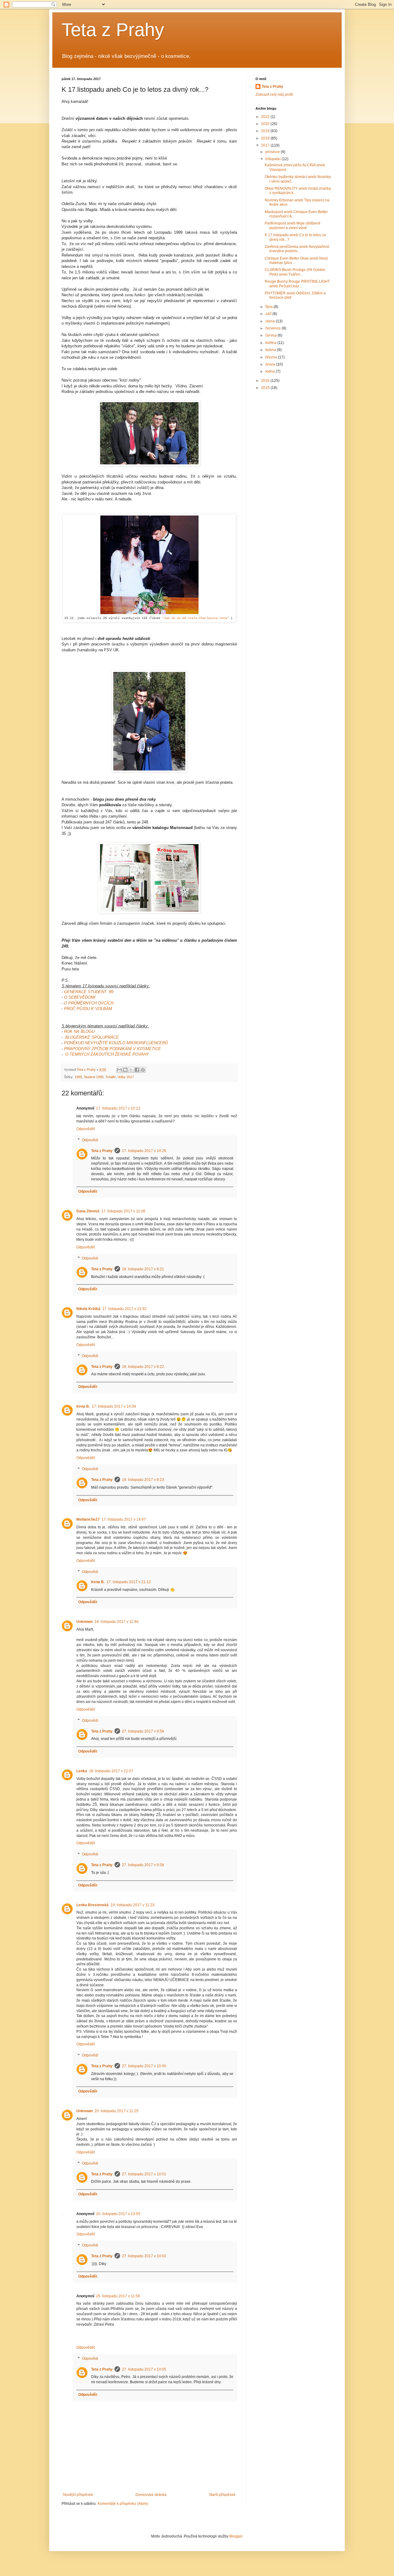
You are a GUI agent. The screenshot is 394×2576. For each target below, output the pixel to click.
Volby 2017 (126, 1077)
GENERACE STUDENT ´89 (89, 992)
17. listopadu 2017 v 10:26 (144, 1151)
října (269, 307)
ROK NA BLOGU (79, 1031)
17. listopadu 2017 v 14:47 (124, 1519)
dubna (271, 350)
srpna (271, 321)
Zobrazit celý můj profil (274, 95)
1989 (78, 1077)
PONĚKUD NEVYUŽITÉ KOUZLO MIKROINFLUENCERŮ (116, 1043)
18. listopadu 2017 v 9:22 (143, 1367)
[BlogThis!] (125, 1070)
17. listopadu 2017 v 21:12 (129, 1582)
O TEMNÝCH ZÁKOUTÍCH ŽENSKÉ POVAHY (107, 1054)
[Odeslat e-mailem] (119, 1070)
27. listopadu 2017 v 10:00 (144, 2066)
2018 (266, 138)
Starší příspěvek (222, 2495)
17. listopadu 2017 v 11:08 (123, 1211)
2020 (266, 124)
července (273, 328)
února (271, 364)
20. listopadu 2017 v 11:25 (117, 2111)
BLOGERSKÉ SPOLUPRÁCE (92, 1037)
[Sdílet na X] (131, 1070)
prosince (273, 152)
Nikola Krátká (88, 1309)
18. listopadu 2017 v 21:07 (111, 1771)
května (271, 343)
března (272, 357)
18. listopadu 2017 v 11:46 (117, 1622)
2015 (266, 388)
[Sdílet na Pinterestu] (143, 1070)
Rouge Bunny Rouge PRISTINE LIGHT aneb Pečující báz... (297, 284)
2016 (266, 381)
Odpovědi (90, 1140)
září (269, 314)
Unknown (84, 1622)
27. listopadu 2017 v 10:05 (144, 2369)
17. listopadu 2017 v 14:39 (114, 1406)
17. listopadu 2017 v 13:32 (124, 1309)
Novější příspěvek (78, 2495)
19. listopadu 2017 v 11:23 (133, 1905)
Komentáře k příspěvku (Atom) (123, 2504)
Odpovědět (86, 1129)
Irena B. (83, 1406)
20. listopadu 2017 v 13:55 (118, 2214)
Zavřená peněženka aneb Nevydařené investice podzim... (297, 249)
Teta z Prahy (113, 30)
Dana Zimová (88, 1211)
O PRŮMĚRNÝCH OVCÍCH (89, 1003)
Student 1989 (94, 1077)
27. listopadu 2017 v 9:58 (143, 1731)
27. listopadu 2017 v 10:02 (144, 2256)
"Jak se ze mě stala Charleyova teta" (195, 618)
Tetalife (111, 1077)
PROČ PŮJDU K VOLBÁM (88, 1009)
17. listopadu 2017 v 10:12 (118, 1108)
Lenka (82, 1771)
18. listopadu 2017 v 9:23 (143, 1480)
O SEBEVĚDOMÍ (80, 997)
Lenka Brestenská (92, 1905)
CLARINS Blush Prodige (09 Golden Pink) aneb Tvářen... (295, 272)
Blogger (236, 2536)
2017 (266, 145)
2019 (266, 131)
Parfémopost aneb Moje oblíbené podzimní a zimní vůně (293, 225)
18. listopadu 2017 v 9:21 (143, 1269)
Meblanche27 (88, 1519)
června (271, 335)
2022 (266, 117)
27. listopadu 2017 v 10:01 (144, 2174)
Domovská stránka (151, 2495)
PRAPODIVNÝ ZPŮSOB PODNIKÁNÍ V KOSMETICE (113, 1049)
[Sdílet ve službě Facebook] (137, 1070)
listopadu (273, 159)
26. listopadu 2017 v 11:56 (118, 2296)
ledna (271, 371)
